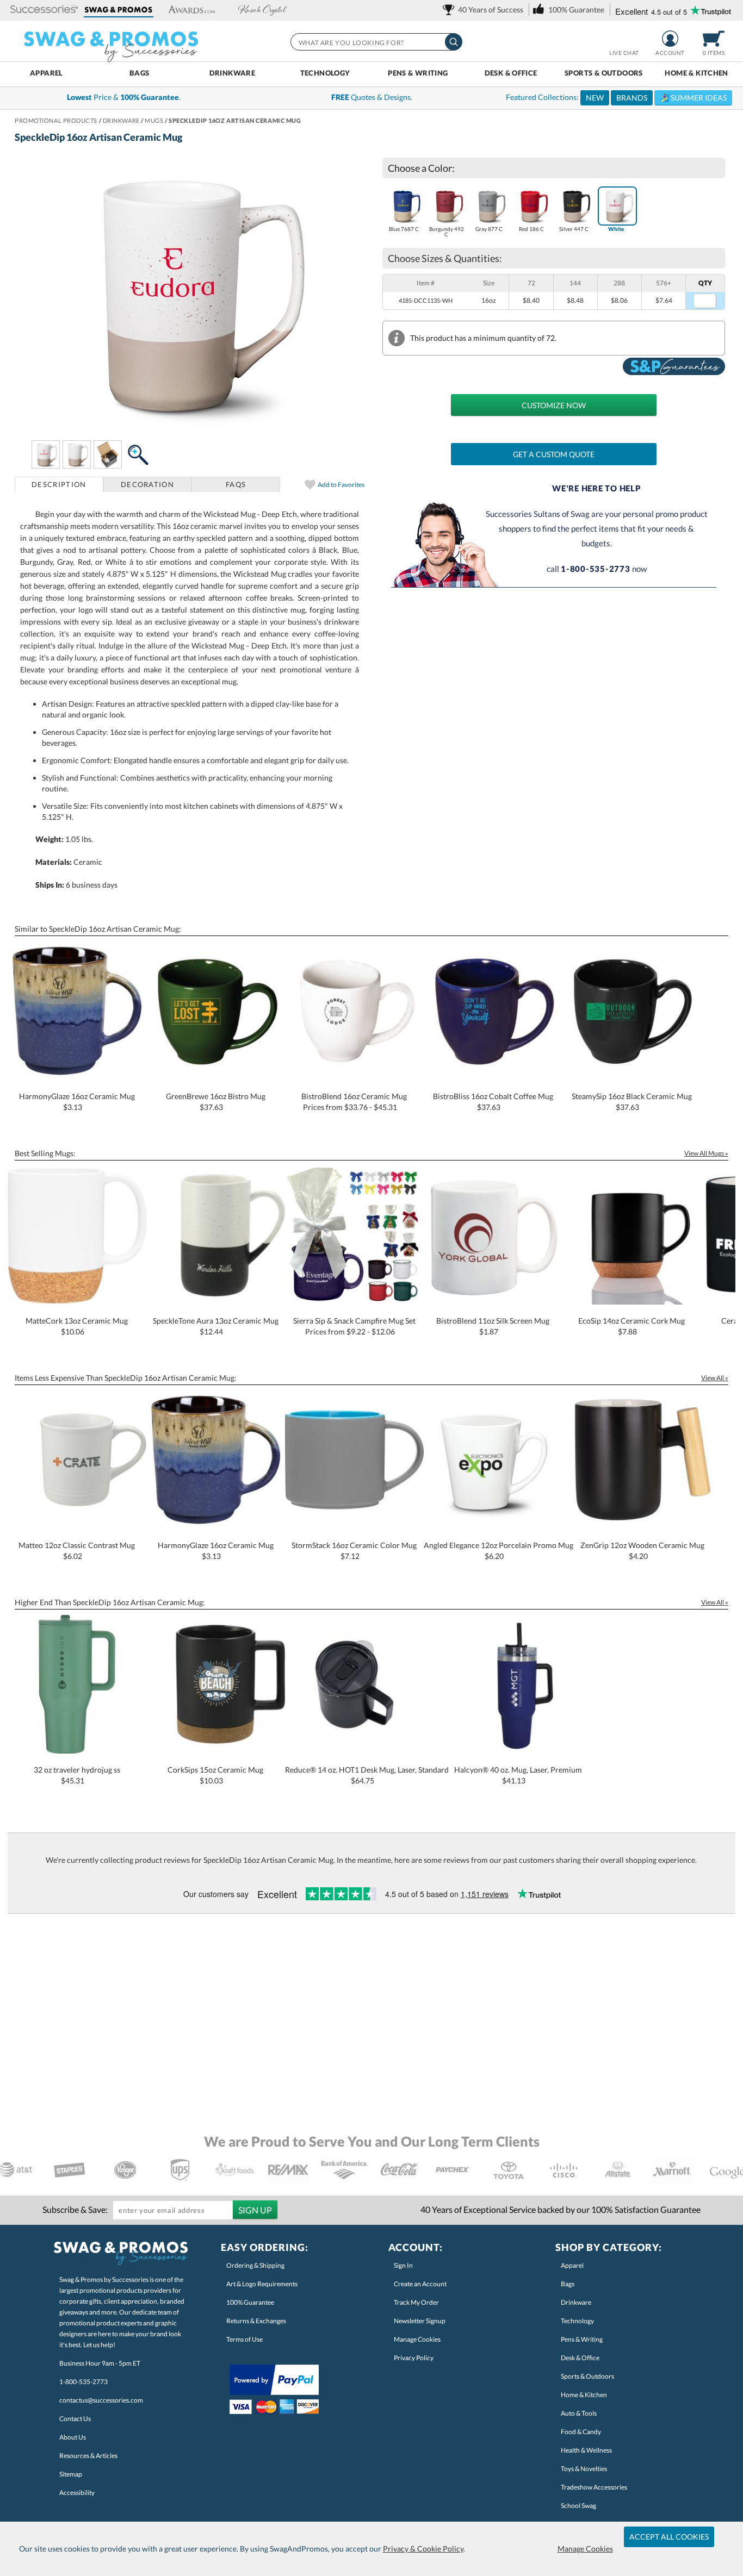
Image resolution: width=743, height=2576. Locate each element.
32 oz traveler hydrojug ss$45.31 (77, 1775)
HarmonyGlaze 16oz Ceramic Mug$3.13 (77, 1102)
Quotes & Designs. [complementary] (372, 97)
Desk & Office (511, 73)
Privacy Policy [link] (414, 2358)
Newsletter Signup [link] (420, 2321)
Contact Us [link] (75, 2419)
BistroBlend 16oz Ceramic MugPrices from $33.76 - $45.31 (354, 1102)
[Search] (454, 42)
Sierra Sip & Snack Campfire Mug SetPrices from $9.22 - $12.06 (354, 1326)
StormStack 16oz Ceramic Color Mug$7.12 (354, 1551)
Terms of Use (244, 2339)
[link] (485, 10)
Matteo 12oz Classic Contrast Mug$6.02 (77, 1551)
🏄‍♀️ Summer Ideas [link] (693, 98)
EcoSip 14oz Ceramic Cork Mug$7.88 (631, 1326)
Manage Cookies (585, 2549)
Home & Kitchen (696, 73)
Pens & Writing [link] (582, 2339)
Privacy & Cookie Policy (423, 2549)
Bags (140, 73)
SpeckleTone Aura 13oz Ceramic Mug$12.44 (216, 1326)
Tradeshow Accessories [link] (594, 2487)
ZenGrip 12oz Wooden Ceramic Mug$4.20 (642, 1551)
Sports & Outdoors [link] (587, 2376)
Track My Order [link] (416, 2302)
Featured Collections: (616, 97)
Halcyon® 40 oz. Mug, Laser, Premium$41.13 (518, 1775)
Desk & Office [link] (580, 2358)
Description (59, 484)
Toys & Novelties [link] (584, 2469)
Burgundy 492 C (447, 232)
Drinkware (233, 73)
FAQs (236, 484)
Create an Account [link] (420, 2284)
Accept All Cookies (669, 2537)
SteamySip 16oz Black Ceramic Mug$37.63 (632, 1102)
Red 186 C (531, 229)
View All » (715, 1378)
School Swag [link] (578, 2506)
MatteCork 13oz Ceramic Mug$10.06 (77, 1326)
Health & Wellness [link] (586, 2450)
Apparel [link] (572, 2265)
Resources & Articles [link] (88, 2456)
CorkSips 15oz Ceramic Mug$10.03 (215, 1775)
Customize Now (554, 405)
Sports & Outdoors (604, 73)
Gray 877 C (489, 229)
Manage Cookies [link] (417, 2339)
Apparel (47, 73)
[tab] (59, 484)
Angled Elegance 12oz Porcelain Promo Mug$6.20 (499, 1551)
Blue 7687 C (404, 229)
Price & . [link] (124, 97)
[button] (44, 10)
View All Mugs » (706, 1153)
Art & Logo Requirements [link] (262, 2284)
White (616, 229)
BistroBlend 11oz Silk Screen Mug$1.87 (493, 1326)
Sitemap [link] (71, 2474)
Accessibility (77, 2493)
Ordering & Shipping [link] (255, 2265)
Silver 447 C (574, 229)
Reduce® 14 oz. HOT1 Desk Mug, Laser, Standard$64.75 (367, 1775)
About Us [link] (73, 2437)
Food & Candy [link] (581, 2432)
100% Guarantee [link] (250, 2302)
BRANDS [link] (632, 98)
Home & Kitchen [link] (584, 2395)
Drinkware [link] (576, 2302)
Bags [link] (568, 2284)
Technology (325, 73)
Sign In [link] (403, 2265)
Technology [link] (577, 2321)
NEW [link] (595, 98)
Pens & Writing (418, 73)
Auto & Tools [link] (579, 2413)
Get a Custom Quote (554, 454)
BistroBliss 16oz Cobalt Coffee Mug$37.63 (493, 1102)
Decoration (147, 484)
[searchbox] (376, 42)
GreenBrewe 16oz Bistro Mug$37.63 (216, 1102)
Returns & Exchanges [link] (256, 2321)
